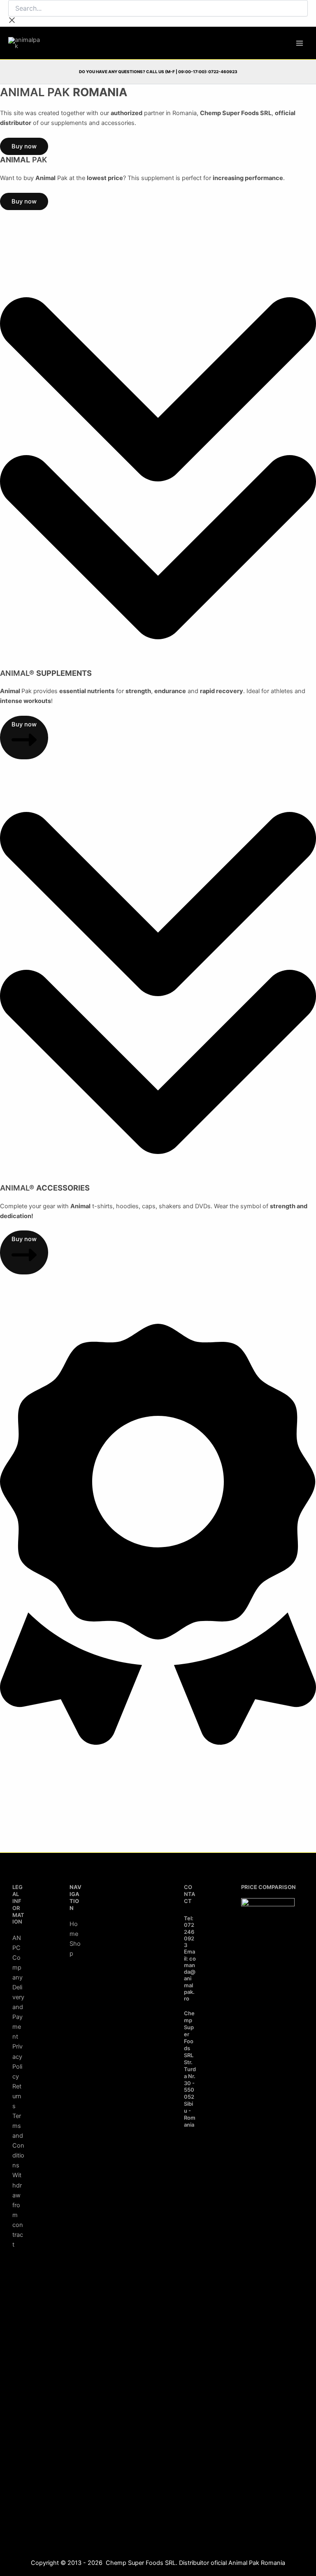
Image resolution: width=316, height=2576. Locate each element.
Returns (17, 2096)
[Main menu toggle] (300, 43)
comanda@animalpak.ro (190, 1979)
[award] (158, 1743)
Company (17, 1968)
